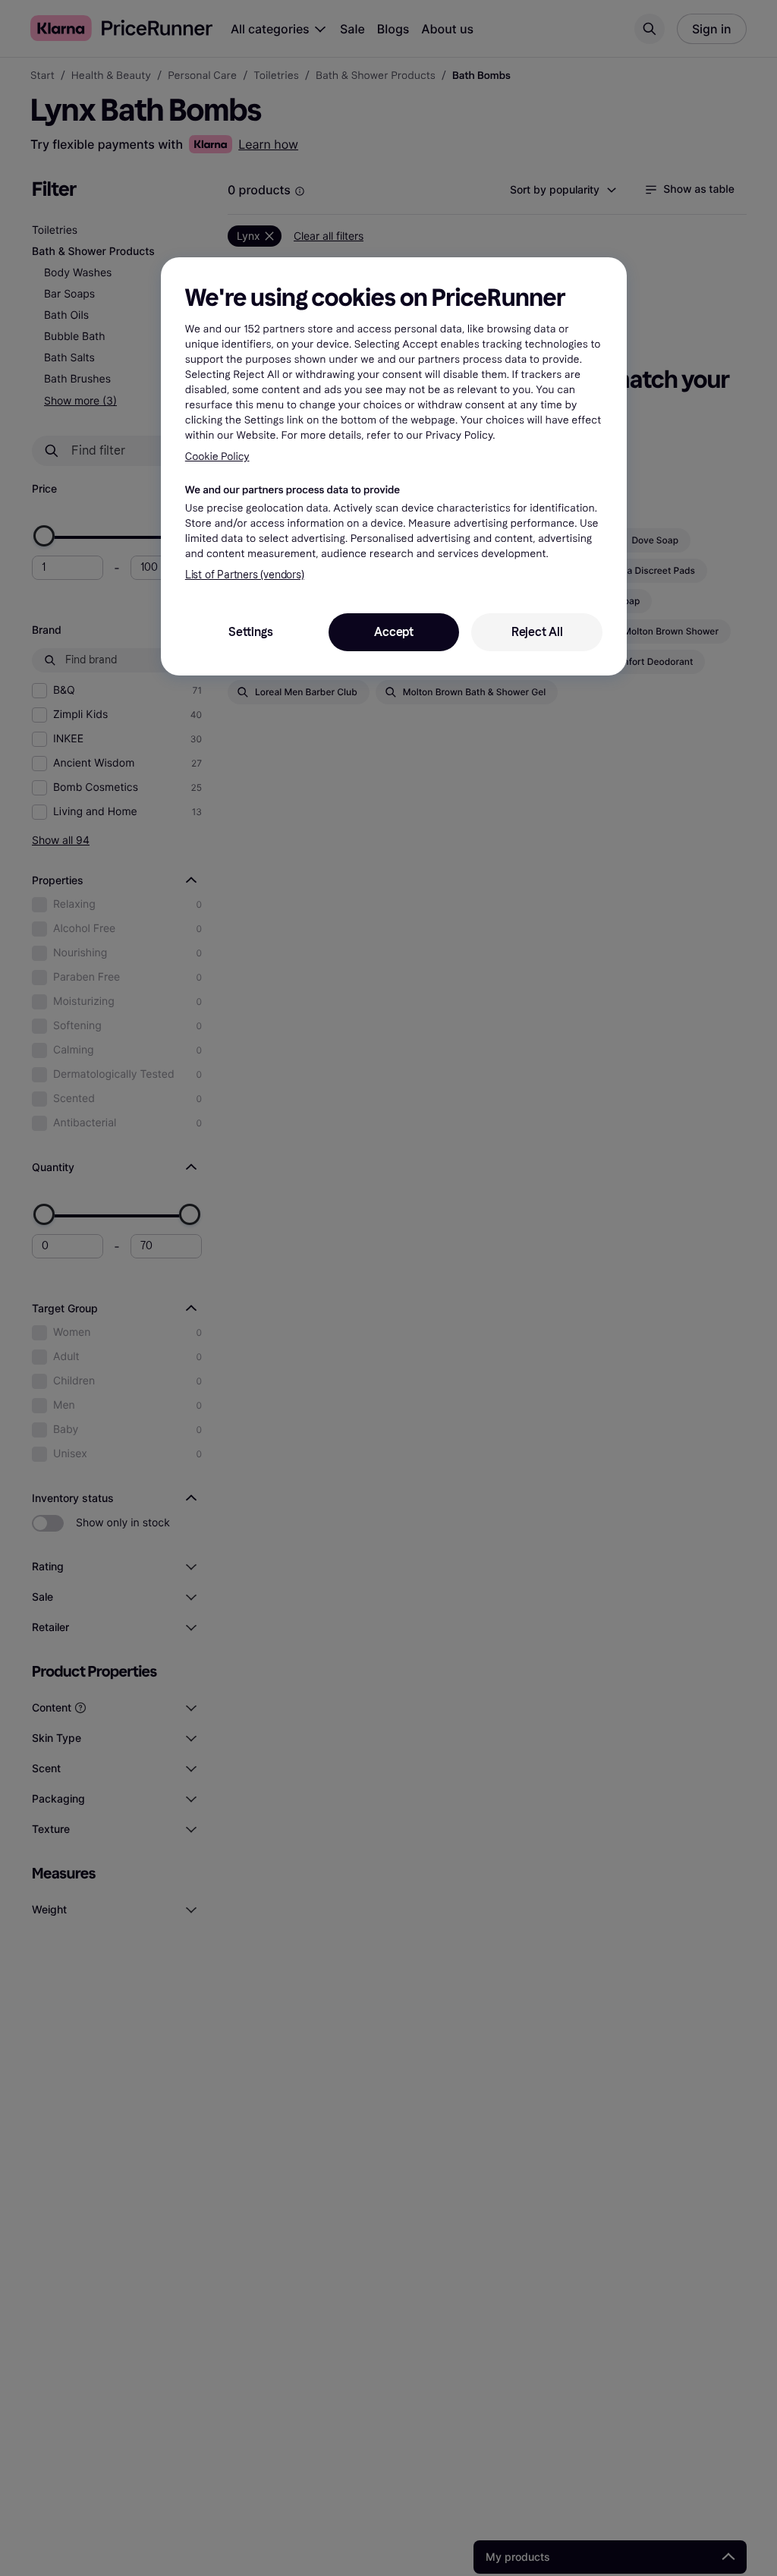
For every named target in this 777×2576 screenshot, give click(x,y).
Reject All (537, 632)
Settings (250, 632)
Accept (394, 632)
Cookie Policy (217, 457)
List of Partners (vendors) (245, 575)
